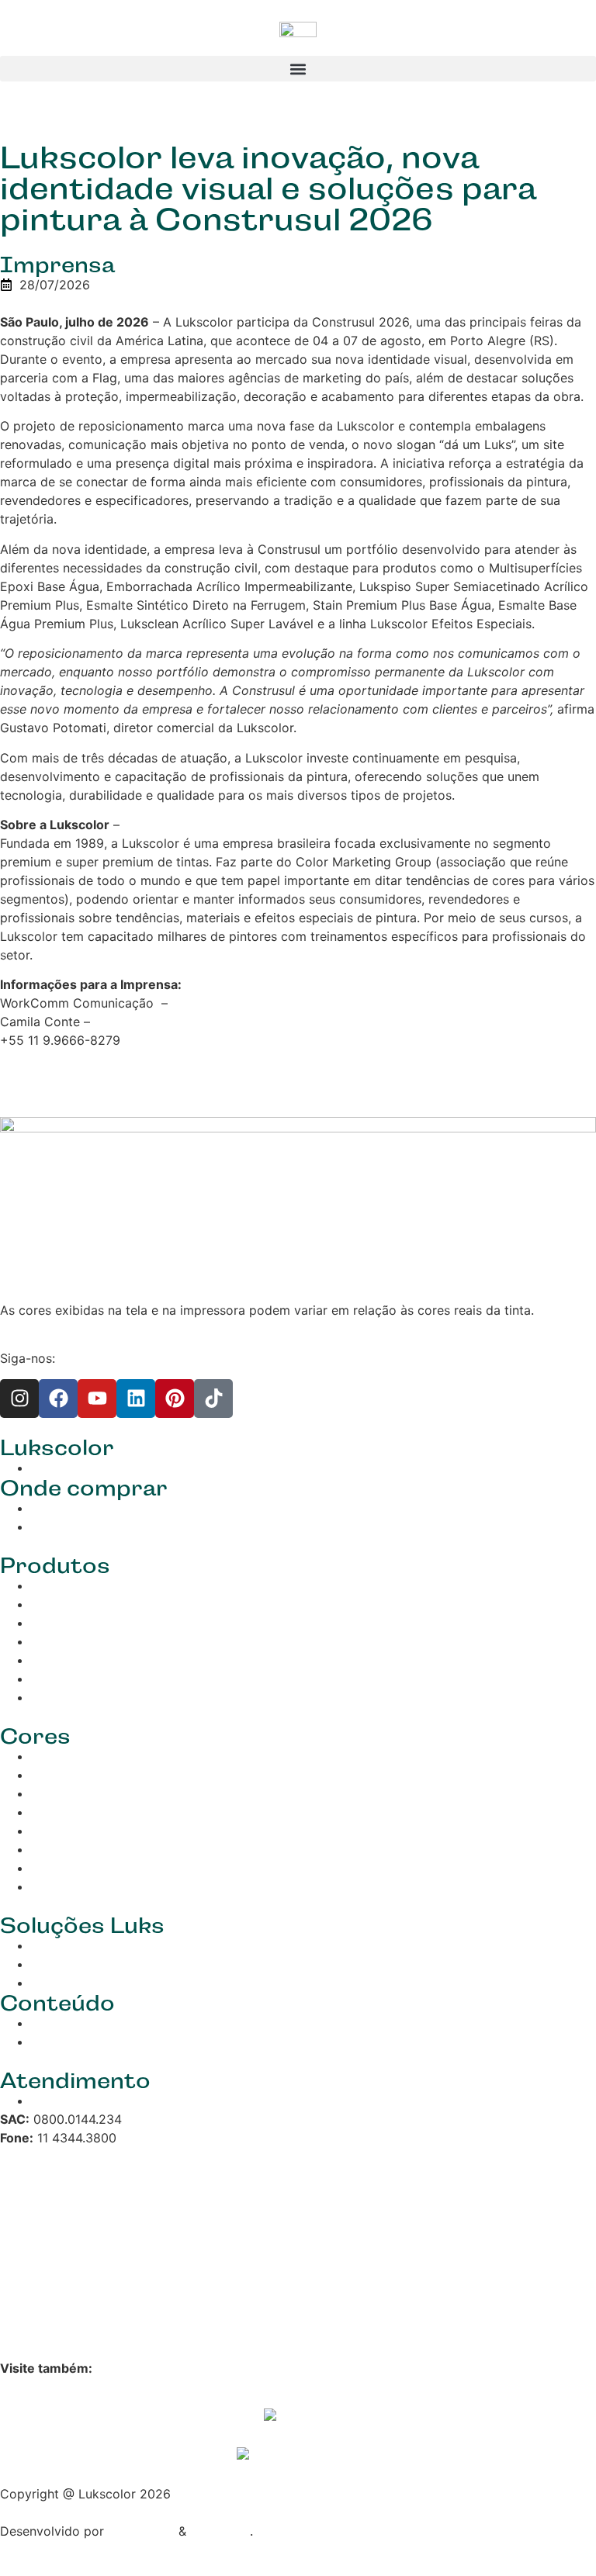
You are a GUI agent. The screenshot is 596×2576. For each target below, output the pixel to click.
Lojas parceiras (76, 1508)
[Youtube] (97, 1399)
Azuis (47, 1831)
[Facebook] (58, 1399)
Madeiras (58, 1623)
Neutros (54, 1868)
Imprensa (57, 265)
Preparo (54, 1697)
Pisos (47, 1604)
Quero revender (77, 1527)
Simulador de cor (81, 1945)
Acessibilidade (42, 2301)
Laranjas (55, 1775)
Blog (44, 2023)
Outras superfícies (85, 1679)
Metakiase (220, 2531)
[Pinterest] (175, 1399)
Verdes (51, 1812)
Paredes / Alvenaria (88, 1585)
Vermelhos (62, 1756)
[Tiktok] (213, 1399)
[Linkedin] (136, 1399)
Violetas (55, 1849)
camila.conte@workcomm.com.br (192, 1022)
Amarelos (59, 1793)
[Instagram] (19, 1399)
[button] (298, 69)
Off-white (59, 1886)
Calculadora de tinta (91, 1964)
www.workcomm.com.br (243, 1003)
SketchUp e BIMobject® (101, 1983)
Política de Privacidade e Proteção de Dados (132, 2204)
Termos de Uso (45, 2253)
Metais (50, 1641)
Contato (55, 2101)
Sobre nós (61, 1468)
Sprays (51, 1660)
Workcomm (141, 2531)
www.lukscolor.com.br (188, 825)
